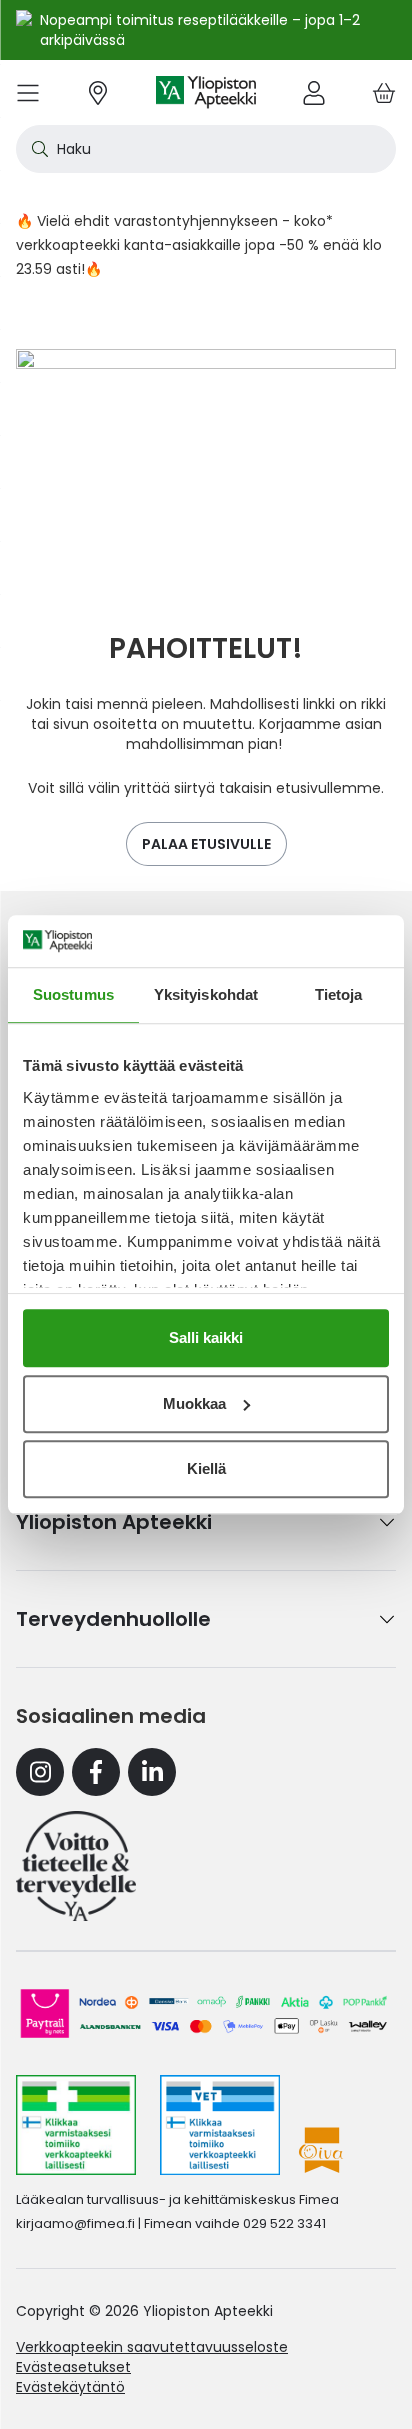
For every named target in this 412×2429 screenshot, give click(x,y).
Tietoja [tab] (339, 994)
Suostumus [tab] (73, 994)
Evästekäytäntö (70, 2387)
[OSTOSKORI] (384, 92)
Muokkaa (194, 1403)
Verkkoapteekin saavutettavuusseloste (152, 2347)
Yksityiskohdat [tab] (206, 994)
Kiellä (206, 1468)
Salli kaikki (206, 1337)
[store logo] (206, 92)
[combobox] (206, 149)
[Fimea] (76, 2125)
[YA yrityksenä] (76, 1866)
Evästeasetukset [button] (73, 2367)
